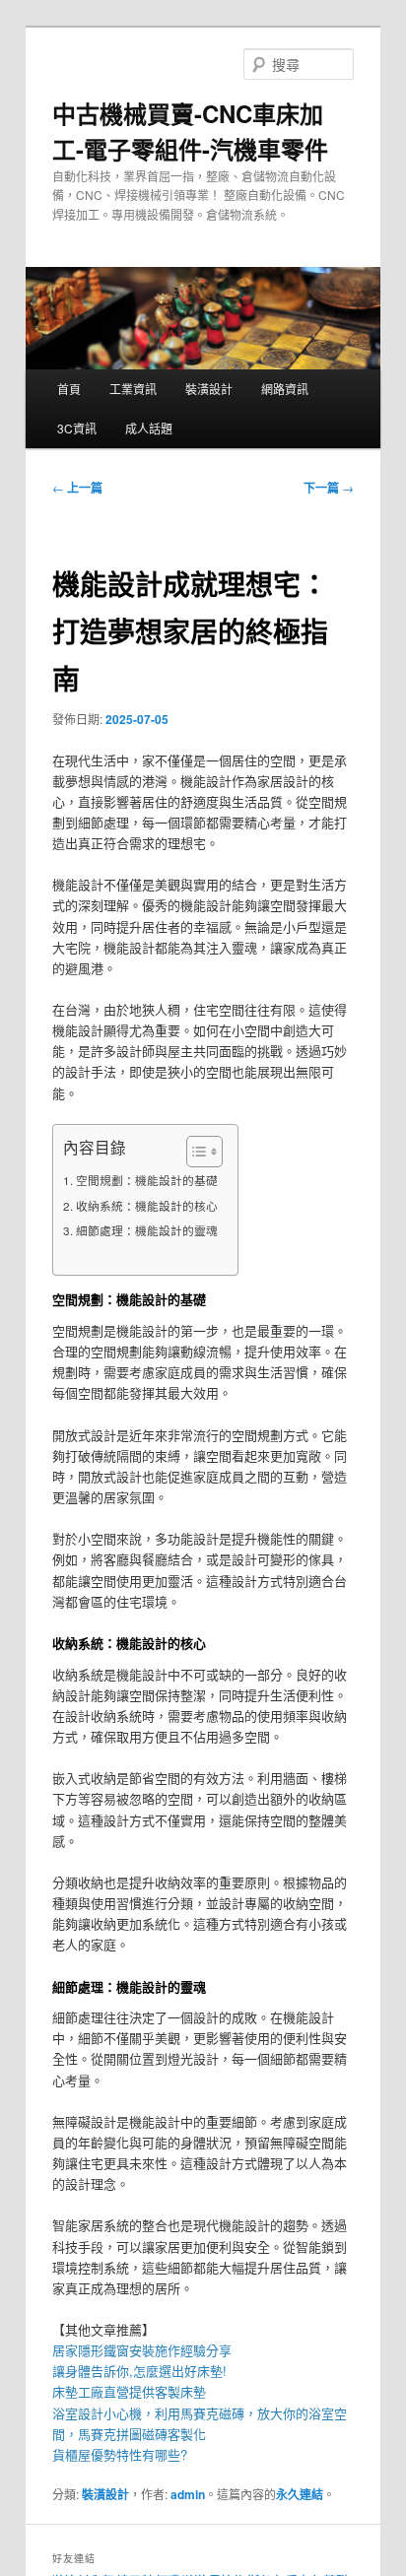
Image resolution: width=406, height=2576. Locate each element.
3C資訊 (77, 428)
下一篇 (329, 488)
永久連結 (300, 2494)
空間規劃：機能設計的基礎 (146, 1180)
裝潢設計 (209, 389)
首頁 (69, 389)
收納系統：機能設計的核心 (146, 1206)
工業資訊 (133, 389)
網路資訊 (285, 389)
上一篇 (77, 488)
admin (188, 2494)
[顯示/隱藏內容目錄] (195, 1152)
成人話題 (149, 428)
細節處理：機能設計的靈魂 (146, 1230)
